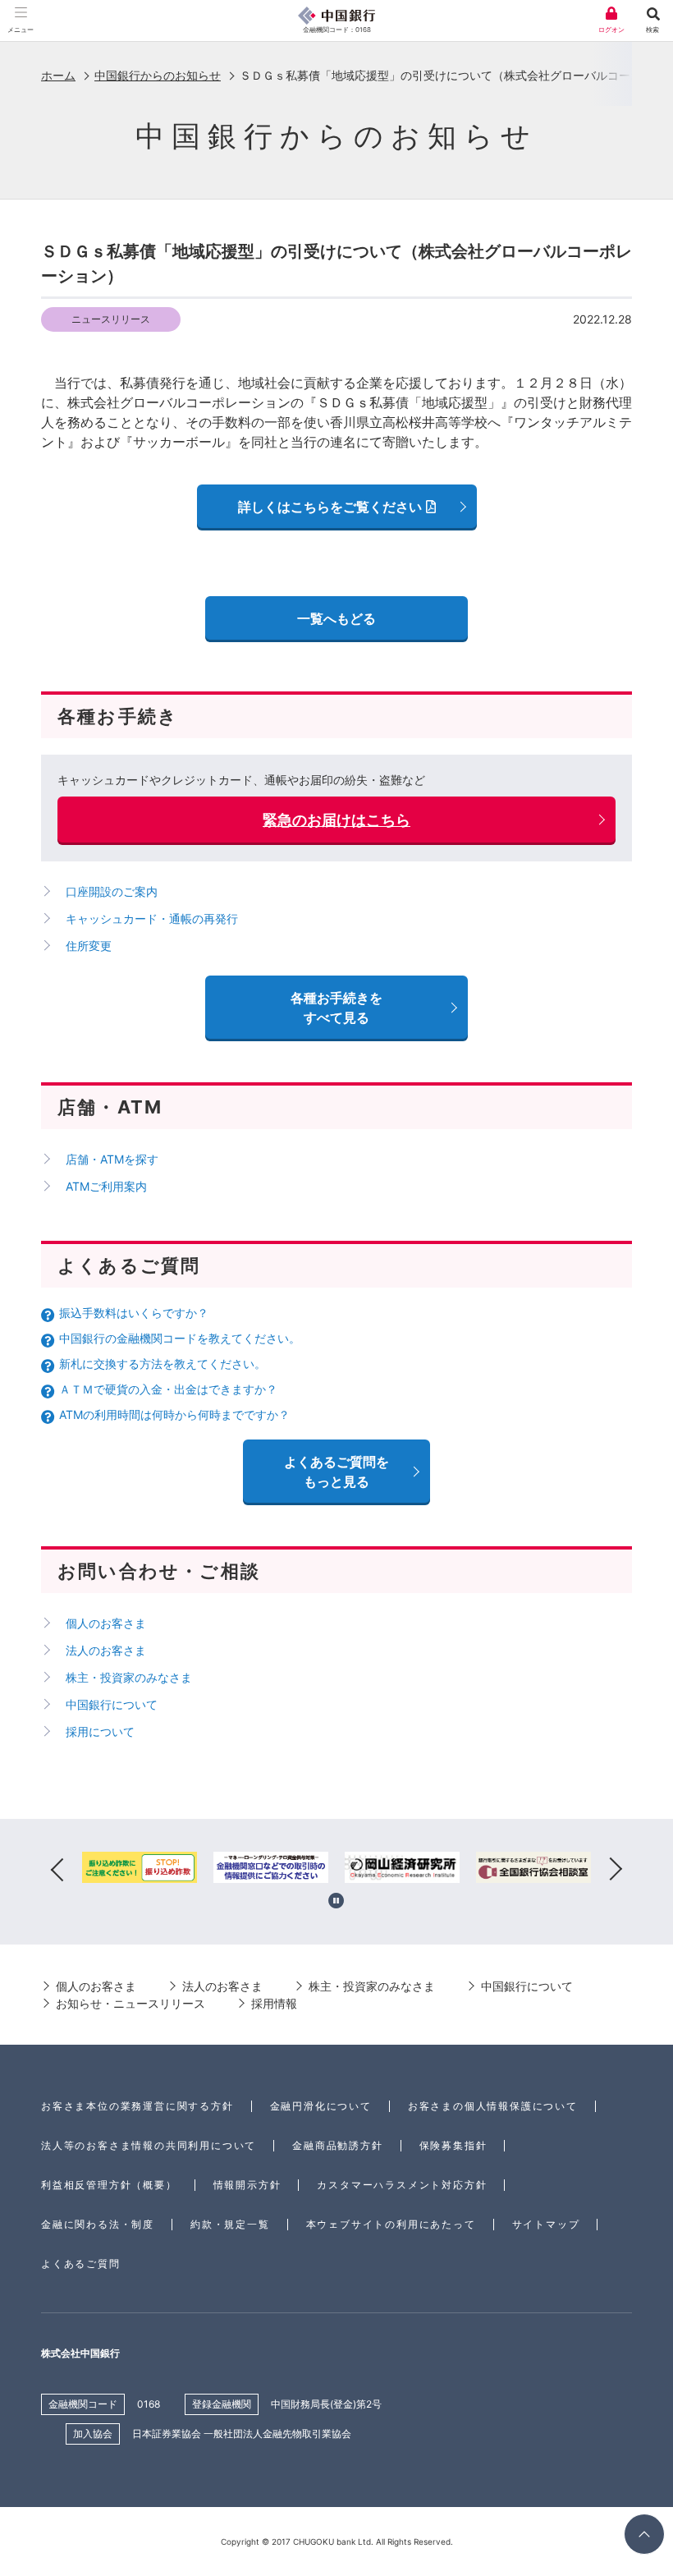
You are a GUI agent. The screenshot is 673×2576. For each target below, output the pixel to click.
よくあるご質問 (81, 2264)
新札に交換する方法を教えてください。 (163, 1364)
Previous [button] (57, 1870)
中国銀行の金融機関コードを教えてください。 (180, 1338)
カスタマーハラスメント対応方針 (402, 2185)
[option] (140, 1870)
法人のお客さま (106, 1650)
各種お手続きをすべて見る (336, 1008)
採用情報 (274, 2003)
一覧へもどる (336, 618)
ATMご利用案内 (106, 1186)
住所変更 (89, 946)
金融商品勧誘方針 (337, 2145)
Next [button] (616, 1870)
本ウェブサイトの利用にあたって (391, 2224)
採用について (100, 1731)
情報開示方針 (247, 2185)
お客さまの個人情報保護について (493, 2106)
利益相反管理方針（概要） (109, 2185)
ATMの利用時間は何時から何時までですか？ (174, 1414)
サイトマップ (546, 2224)
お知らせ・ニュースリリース (130, 2003)
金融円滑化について (321, 2106)
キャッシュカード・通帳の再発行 (152, 918)
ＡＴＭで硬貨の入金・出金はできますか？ (168, 1389)
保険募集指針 (453, 2145)
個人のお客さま (106, 1623)
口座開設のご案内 (112, 891)
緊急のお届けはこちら (336, 820)
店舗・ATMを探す (112, 1159)
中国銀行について (112, 1704)
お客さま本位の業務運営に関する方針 (137, 2106)
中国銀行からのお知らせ (158, 75)
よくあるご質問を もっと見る (336, 1472)
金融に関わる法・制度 (98, 2224)
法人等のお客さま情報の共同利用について (149, 2145)
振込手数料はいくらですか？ (134, 1313)
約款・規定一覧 (230, 2224)
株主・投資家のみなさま (129, 1677)
